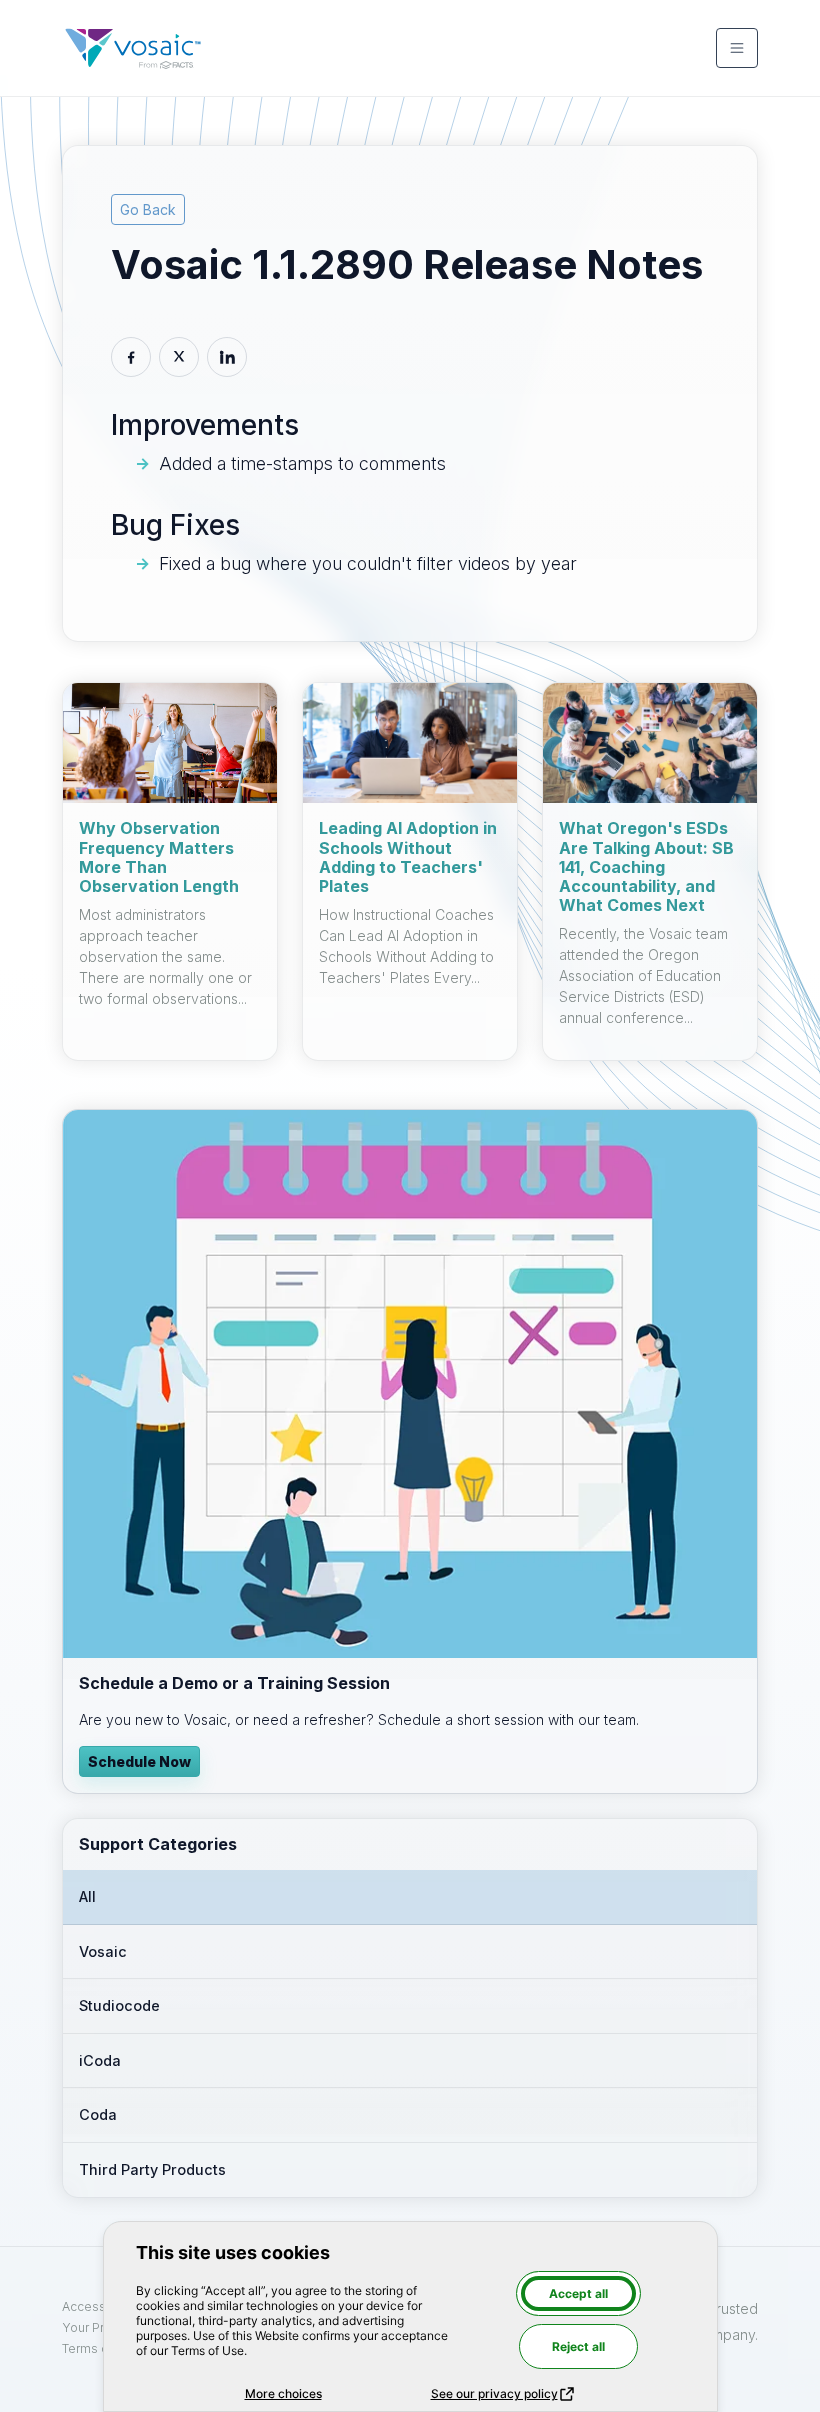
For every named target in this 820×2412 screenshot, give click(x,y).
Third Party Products (152, 2169)
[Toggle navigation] (737, 48)
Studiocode (119, 2005)
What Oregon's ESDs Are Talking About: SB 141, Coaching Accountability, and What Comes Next (646, 866)
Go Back (148, 209)
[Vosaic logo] (133, 48)
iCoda (100, 2060)
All (87, 1896)
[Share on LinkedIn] (227, 357)
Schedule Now (139, 1761)
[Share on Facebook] (131, 357)
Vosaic (103, 1951)
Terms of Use (101, 2348)
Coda (98, 2114)
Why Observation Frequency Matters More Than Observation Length (159, 857)
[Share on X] (179, 357)
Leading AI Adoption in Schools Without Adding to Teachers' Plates (408, 857)
